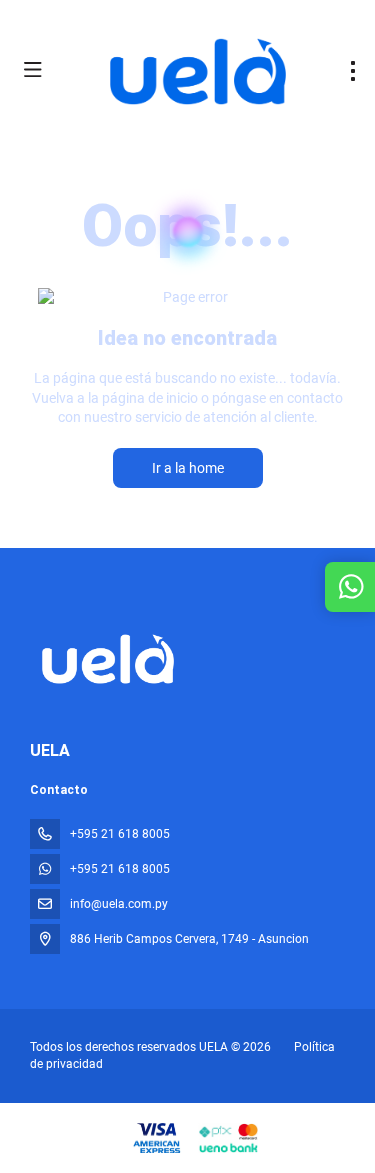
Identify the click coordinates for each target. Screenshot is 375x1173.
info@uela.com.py (119, 904)
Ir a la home (188, 468)
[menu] (353, 71)
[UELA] (106, 659)
